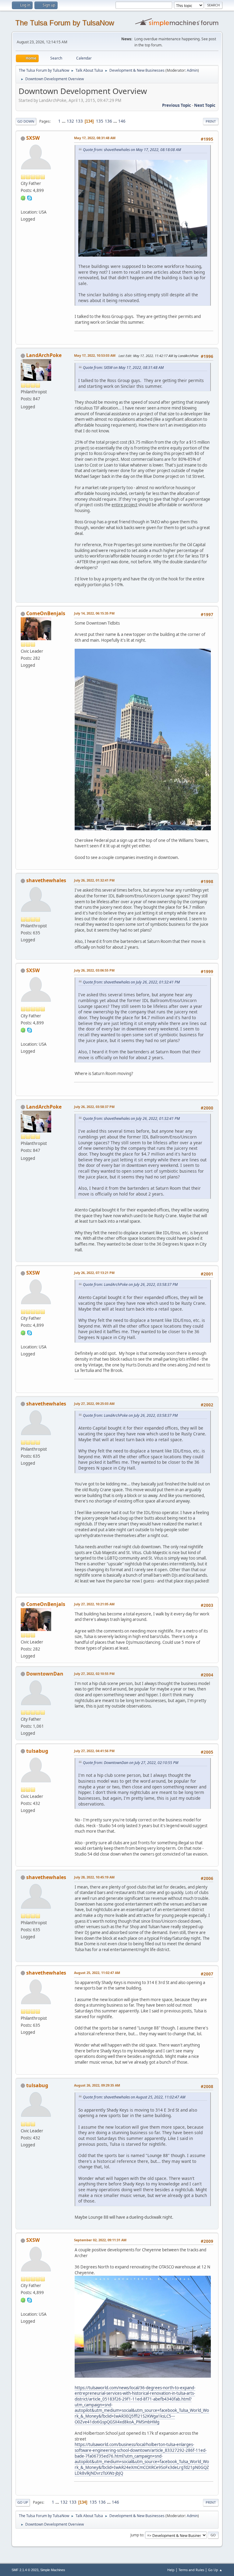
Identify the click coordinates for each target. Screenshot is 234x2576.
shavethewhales (46, 880)
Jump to (137, 2535)
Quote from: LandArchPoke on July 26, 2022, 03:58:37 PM (130, 1284)
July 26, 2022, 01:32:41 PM (94, 880)
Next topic (205, 105)
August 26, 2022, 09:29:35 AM (97, 2085)
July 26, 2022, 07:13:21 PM (94, 1273)
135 (100, 121)
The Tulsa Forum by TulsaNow (65, 23)
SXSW (33, 138)
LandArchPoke (44, 355)
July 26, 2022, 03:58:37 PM (94, 1107)
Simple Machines (53, 2570)
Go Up (23, 2502)
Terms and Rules (191, 2570)
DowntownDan (45, 1674)
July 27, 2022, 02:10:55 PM (94, 1674)
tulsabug (37, 1751)
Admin (192, 70)
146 (122, 121)
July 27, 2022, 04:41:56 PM (94, 1751)
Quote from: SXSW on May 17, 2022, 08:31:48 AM (123, 368)
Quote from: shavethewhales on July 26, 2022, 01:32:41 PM (131, 982)
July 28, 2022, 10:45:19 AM (94, 1877)
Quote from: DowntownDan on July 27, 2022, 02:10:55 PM (131, 1763)
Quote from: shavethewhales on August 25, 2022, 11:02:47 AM (134, 2097)
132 (70, 121)
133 (79, 121)
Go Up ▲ (215, 2570)
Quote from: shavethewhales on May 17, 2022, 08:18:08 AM (132, 150)
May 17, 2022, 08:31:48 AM (95, 138)
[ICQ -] (23, 197)
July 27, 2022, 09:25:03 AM (94, 1403)
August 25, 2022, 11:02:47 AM (97, 1973)
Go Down (26, 121)
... (64, 121)
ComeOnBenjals (46, 613)
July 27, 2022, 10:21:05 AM (94, 1604)
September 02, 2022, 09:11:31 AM (100, 2240)
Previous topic (177, 105)
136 (108, 121)
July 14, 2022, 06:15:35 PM (94, 613)
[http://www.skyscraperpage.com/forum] (23, 204)
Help (171, 2570)
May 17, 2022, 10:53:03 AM (95, 355)
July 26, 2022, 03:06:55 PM (94, 970)
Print (211, 121)
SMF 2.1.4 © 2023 (25, 2570)
